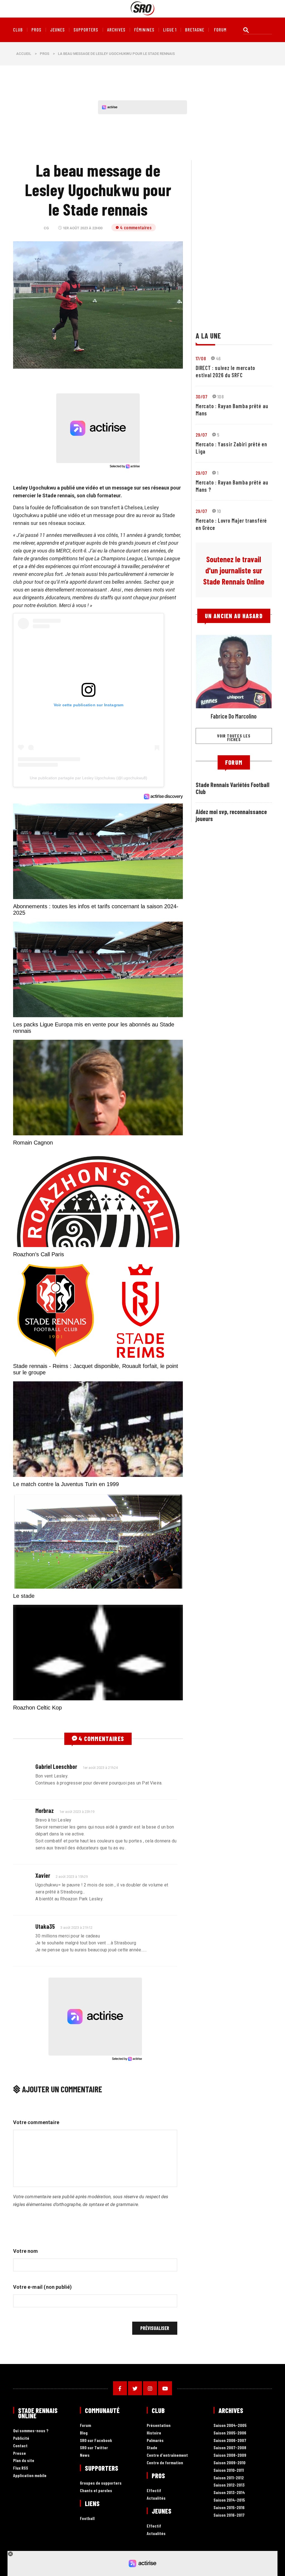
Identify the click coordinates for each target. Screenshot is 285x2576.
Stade (152, 2448)
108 (221, 396)
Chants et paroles (96, 2491)
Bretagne (195, 30)
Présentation (159, 2425)
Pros (36, 30)
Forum (85, 2425)
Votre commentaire (36, 2122)
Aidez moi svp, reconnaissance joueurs (231, 815)
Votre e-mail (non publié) (43, 2287)
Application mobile (30, 2476)
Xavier (43, 1875)
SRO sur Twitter (94, 2448)
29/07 (201, 435)
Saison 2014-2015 (229, 2500)
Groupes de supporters (101, 2483)
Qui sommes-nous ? (31, 2431)
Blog (84, 2433)
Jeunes (57, 30)
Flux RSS (21, 2468)
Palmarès (155, 2440)
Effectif (154, 2491)
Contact (20, 2446)
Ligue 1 (170, 30)
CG (46, 228)
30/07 (202, 396)
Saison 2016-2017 (229, 2515)
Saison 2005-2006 (230, 2433)
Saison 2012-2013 (229, 2485)
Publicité (21, 2438)
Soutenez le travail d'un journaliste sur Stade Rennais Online (234, 570)
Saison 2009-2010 (229, 2463)
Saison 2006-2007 (230, 2440)
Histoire (154, 2433)
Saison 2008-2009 (230, 2455)
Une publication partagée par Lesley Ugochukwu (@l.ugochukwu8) (89, 778)
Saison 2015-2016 (229, 2508)
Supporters (86, 30)
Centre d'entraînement (167, 2455)
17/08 (201, 358)
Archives (116, 30)
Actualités (156, 2498)
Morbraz (45, 1810)
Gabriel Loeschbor (56, 1766)
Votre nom (26, 2251)
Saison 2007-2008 (230, 2448)
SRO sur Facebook (96, 2440)
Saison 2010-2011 (229, 2470)
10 (219, 511)
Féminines (144, 30)
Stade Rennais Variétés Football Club (233, 788)
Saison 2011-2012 (229, 2478)
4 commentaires (136, 227)
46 (218, 358)
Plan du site (24, 2461)
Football (87, 2518)
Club (18, 30)
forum (220, 30)
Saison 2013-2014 (229, 2493)
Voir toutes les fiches (234, 737)
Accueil (24, 54)
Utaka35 (45, 1926)
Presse (19, 2453)
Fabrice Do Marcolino (234, 716)
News (85, 2455)
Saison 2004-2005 (230, 2425)
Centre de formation (165, 2463)
